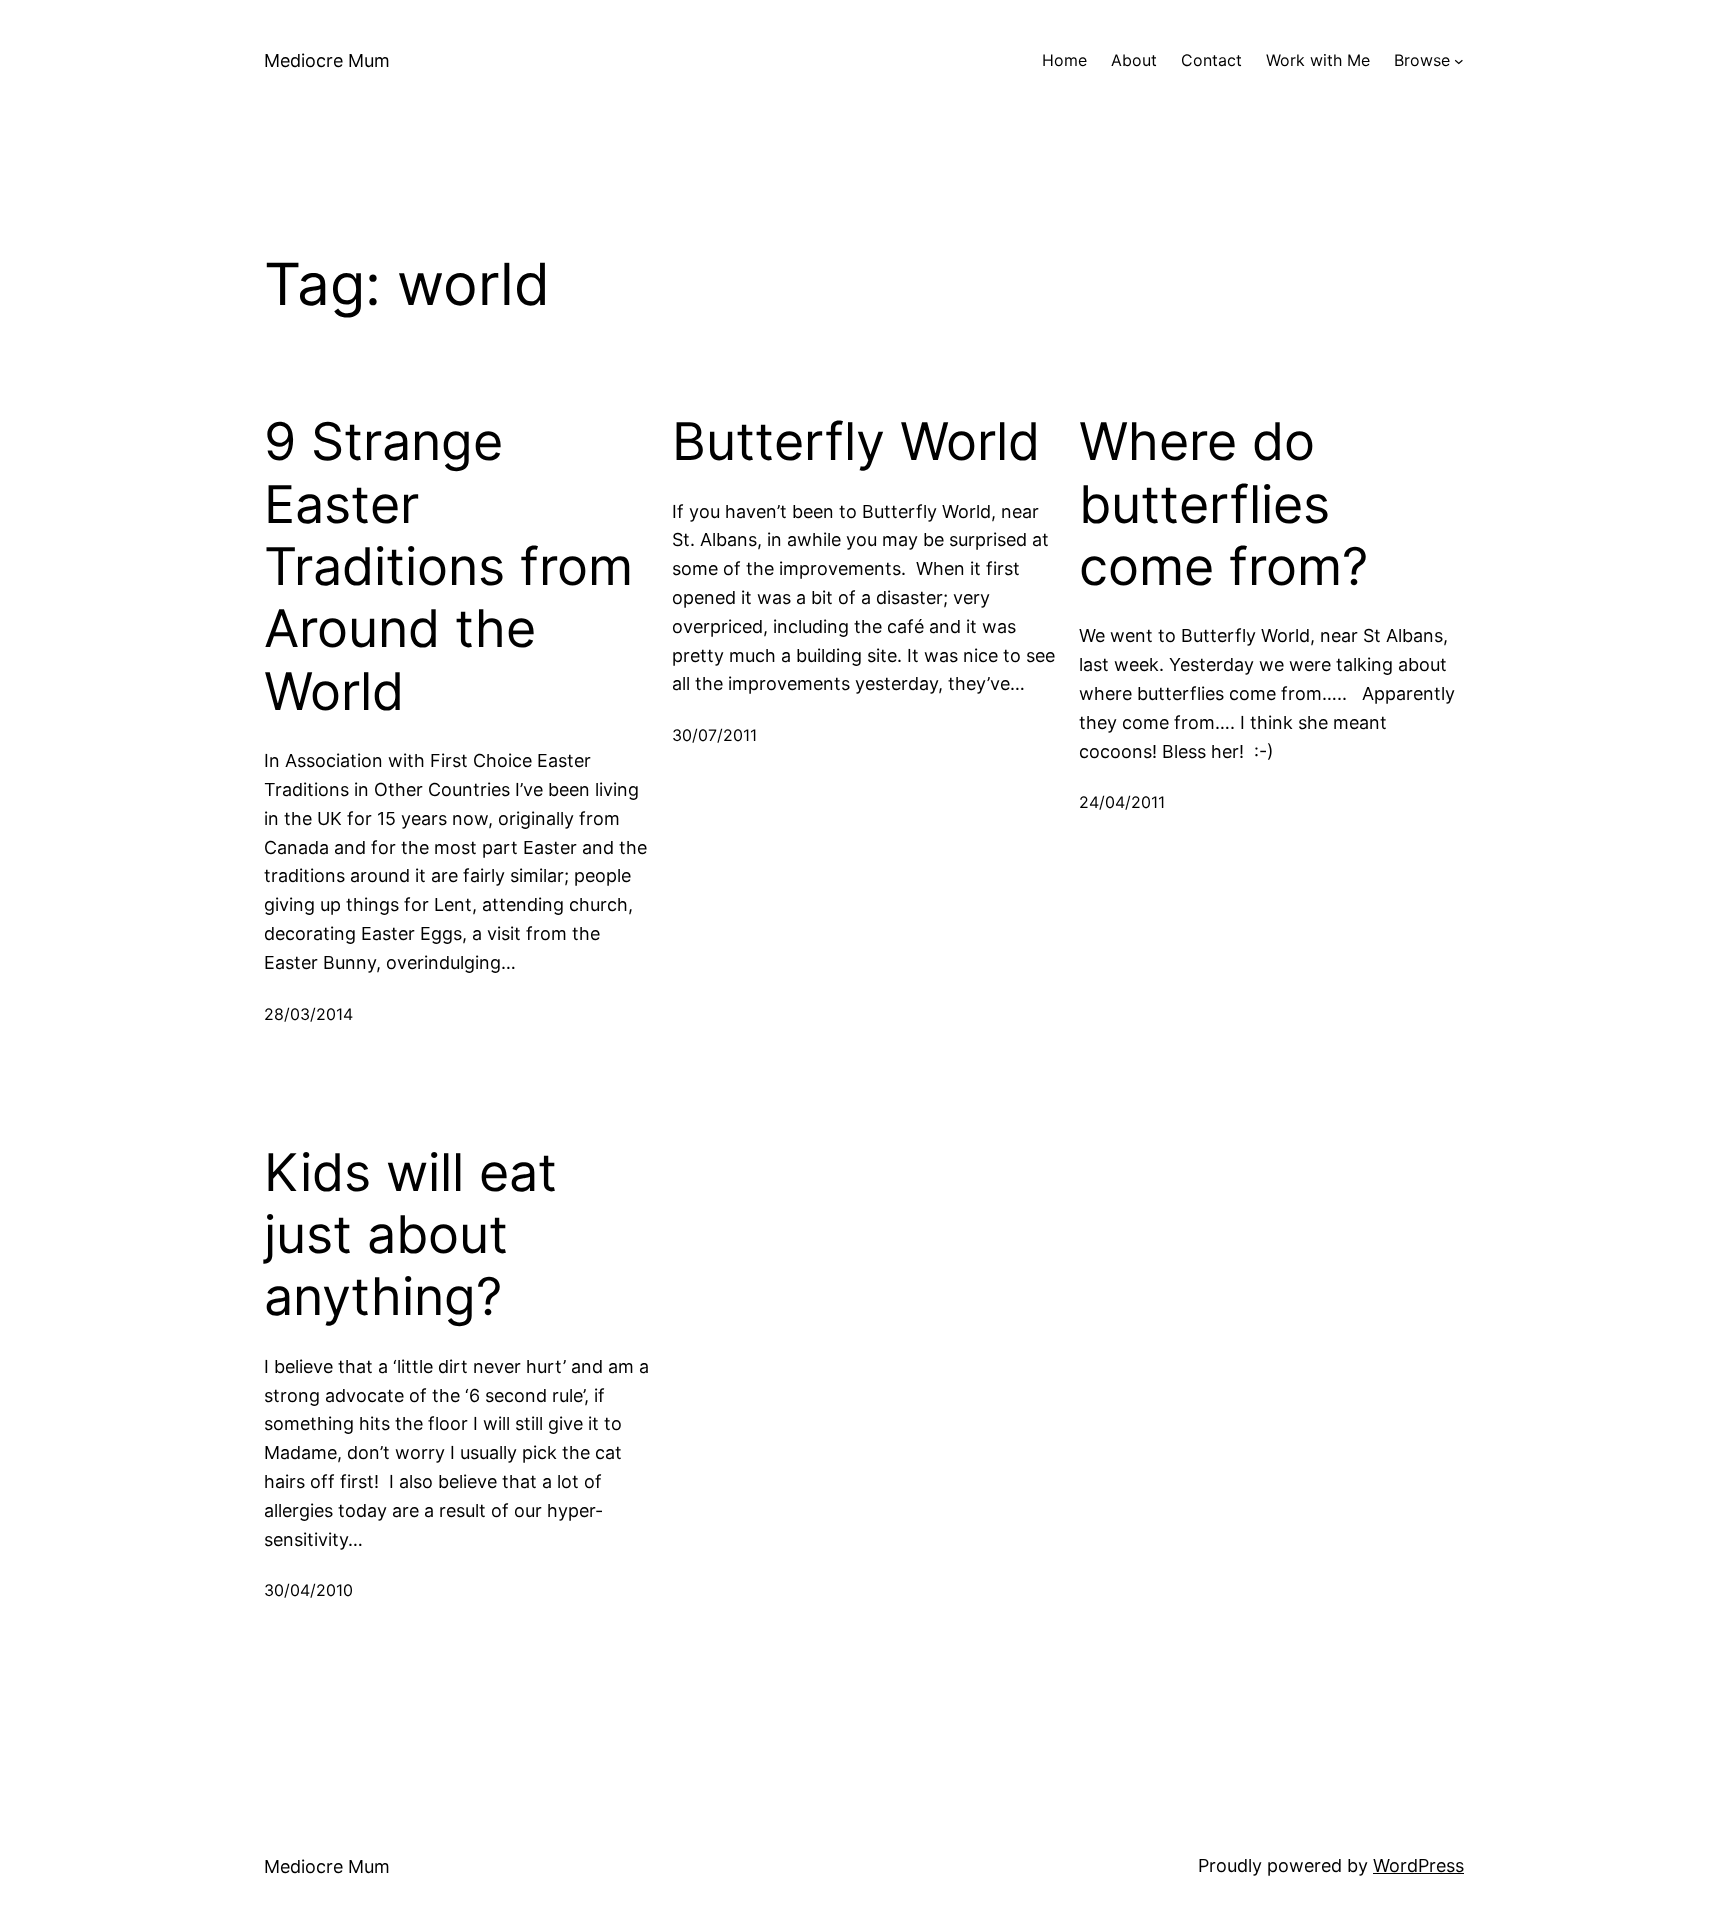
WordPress (1418, 1865)
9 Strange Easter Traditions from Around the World (448, 567)
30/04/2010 (308, 1590)
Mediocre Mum (327, 60)
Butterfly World (856, 442)
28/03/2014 (308, 1014)
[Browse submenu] (1459, 61)
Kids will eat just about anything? (410, 1235)
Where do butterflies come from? (1223, 504)
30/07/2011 (714, 735)
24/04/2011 (1122, 802)
